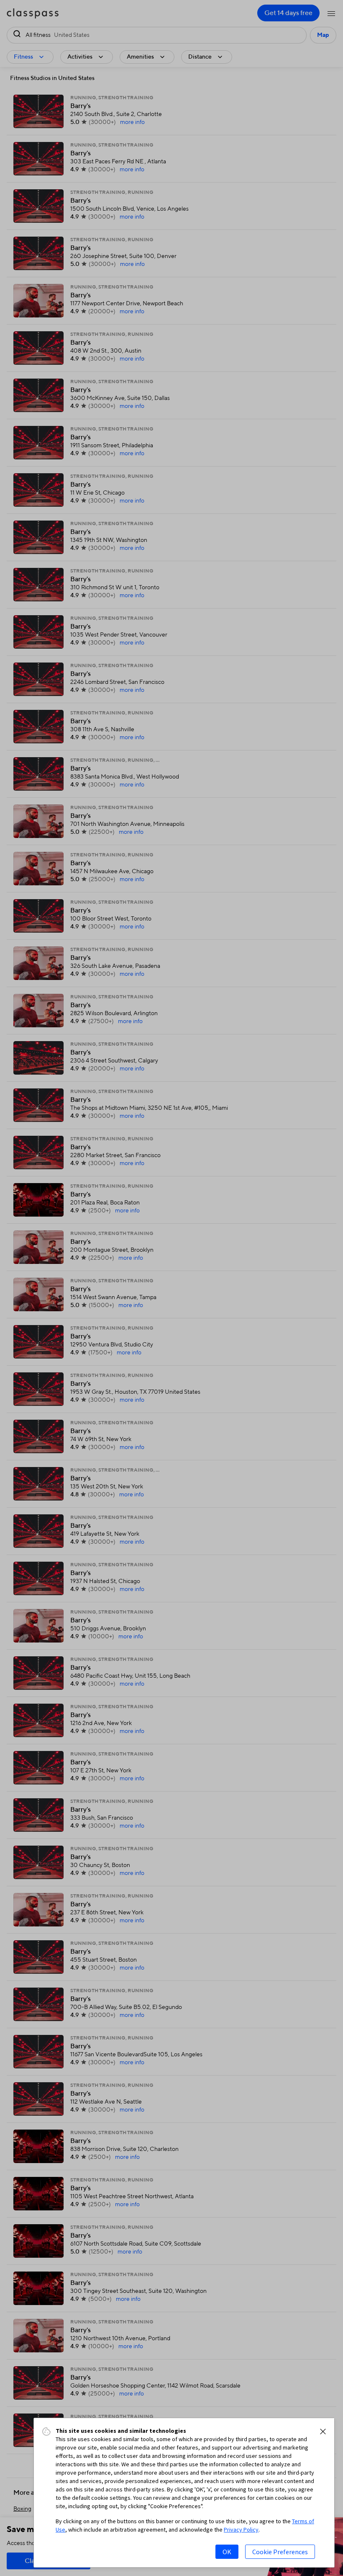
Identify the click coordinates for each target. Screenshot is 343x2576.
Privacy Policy (241, 2530)
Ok (227, 2552)
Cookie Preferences (280, 2552)
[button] (323, 2432)
